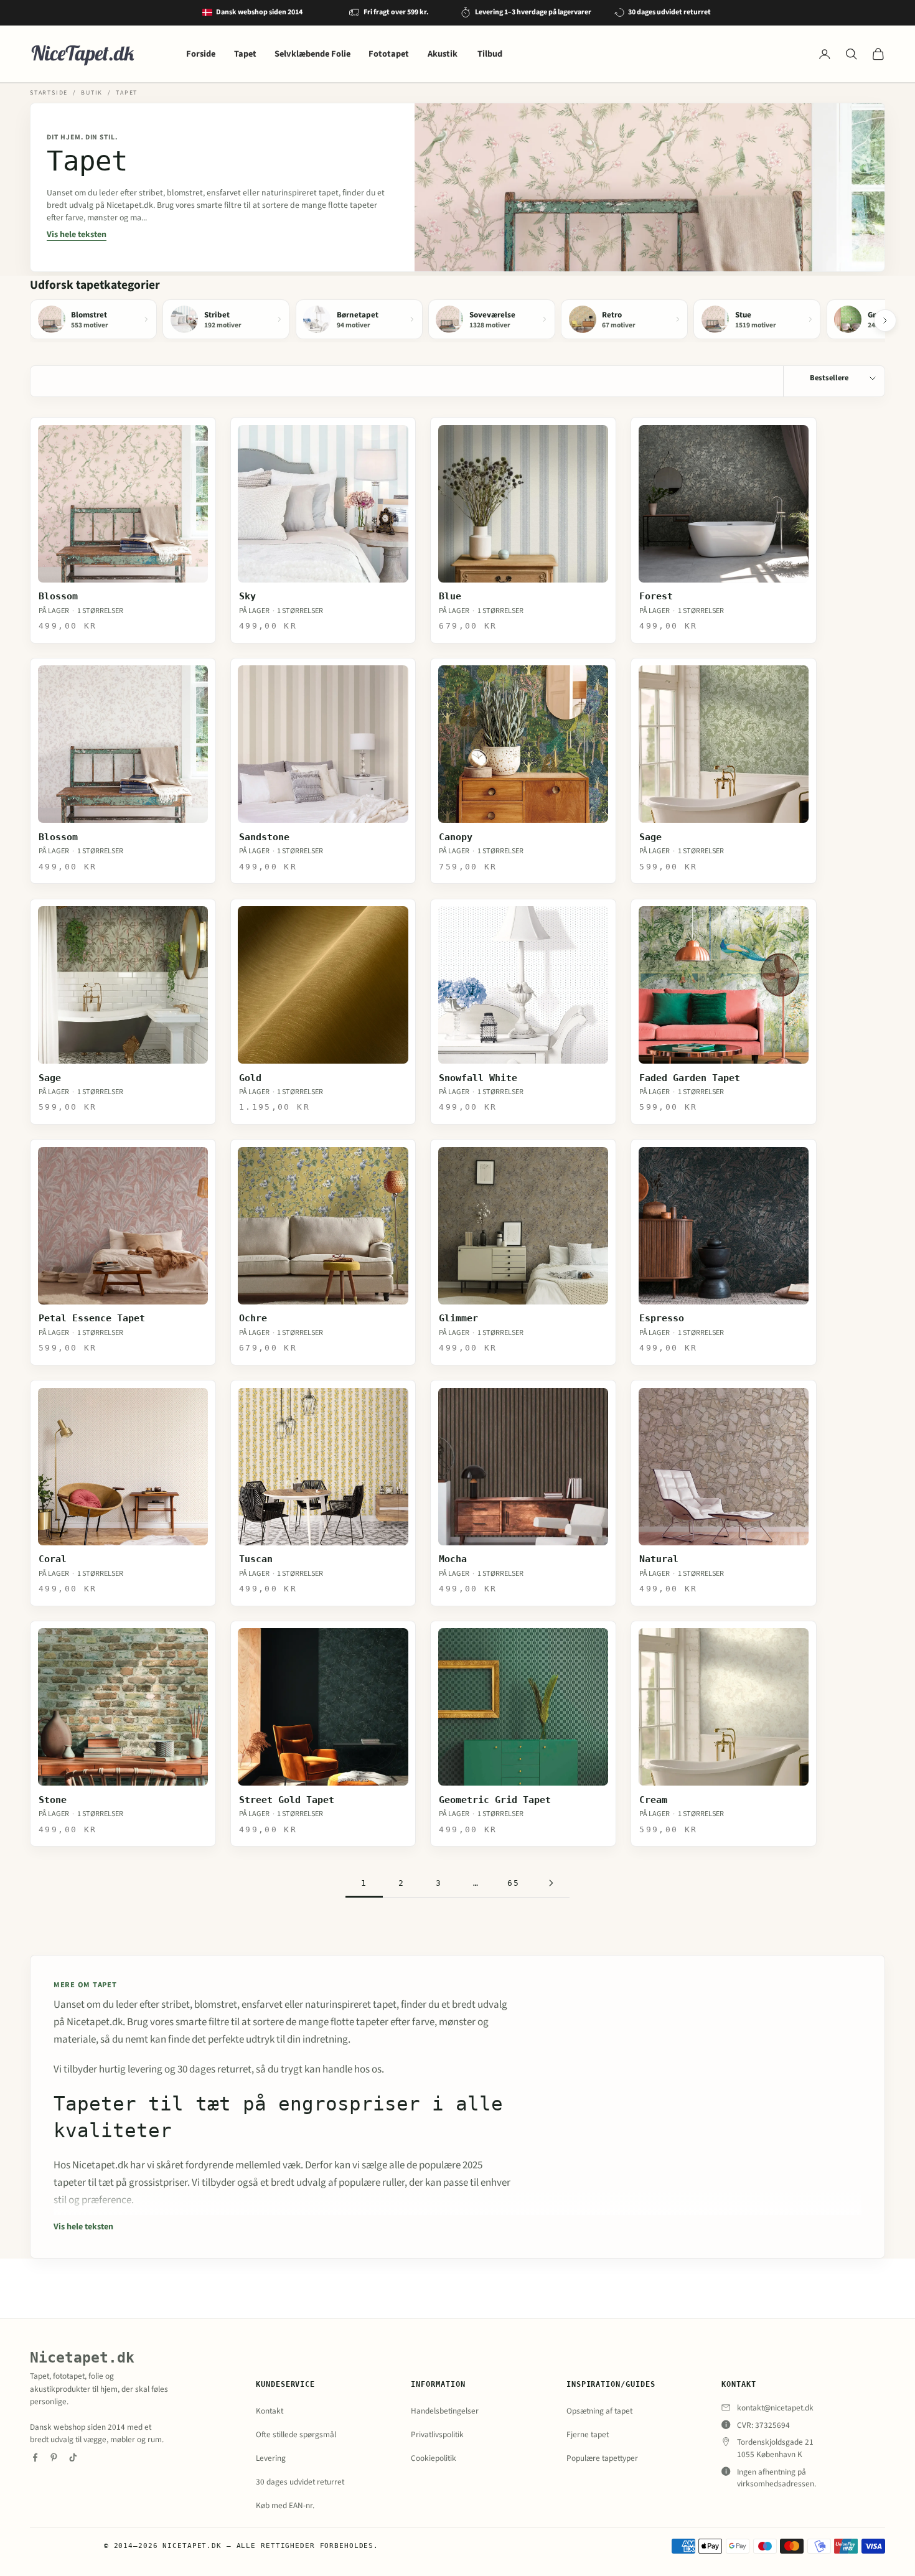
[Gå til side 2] (551, 1883)
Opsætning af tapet (599, 2411)
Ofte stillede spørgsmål (296, 2434)
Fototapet (389, 54)
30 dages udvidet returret (300, 2482)
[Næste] (885, 321)
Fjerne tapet (588, 2434)
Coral (53, 1559)
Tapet (245, 54)
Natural (659, 1559)
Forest (656, 596)
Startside (49, 93)
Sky (247, 596)
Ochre (253, 1318)
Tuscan (256, 1559)
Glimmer (458, 1318)
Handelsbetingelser (445, 2411)
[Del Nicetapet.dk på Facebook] (35, 2457)
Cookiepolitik (434, 2458)
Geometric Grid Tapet (495, 1800)
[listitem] (93, 319)
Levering (271, 2458)
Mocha (453, 1559)
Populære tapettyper (602, 2458)
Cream (653, 1800)
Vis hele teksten (77, 235)
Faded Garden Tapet (690, 1078)
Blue (450, 596)
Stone (53, 1800)
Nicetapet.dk (82, 2358)
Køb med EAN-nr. (285, 2505)
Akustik (443, 54)
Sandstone (264, 837)
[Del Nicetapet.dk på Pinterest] (54, 2457)
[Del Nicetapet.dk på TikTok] (73, 2457)
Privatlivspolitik (437, 2434)
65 (514, 1883)
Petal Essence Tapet (92, 1318)
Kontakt (270, 2411)
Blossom (58, 596)
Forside (201, 54)
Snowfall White (478, 1078)
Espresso (662, 1318)
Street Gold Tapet (287, 1800)
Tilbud (490, 54)
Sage (650, 837)
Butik (92, 93)
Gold (250, 1078)
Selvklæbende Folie (312, 54)
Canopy (456, 837)
